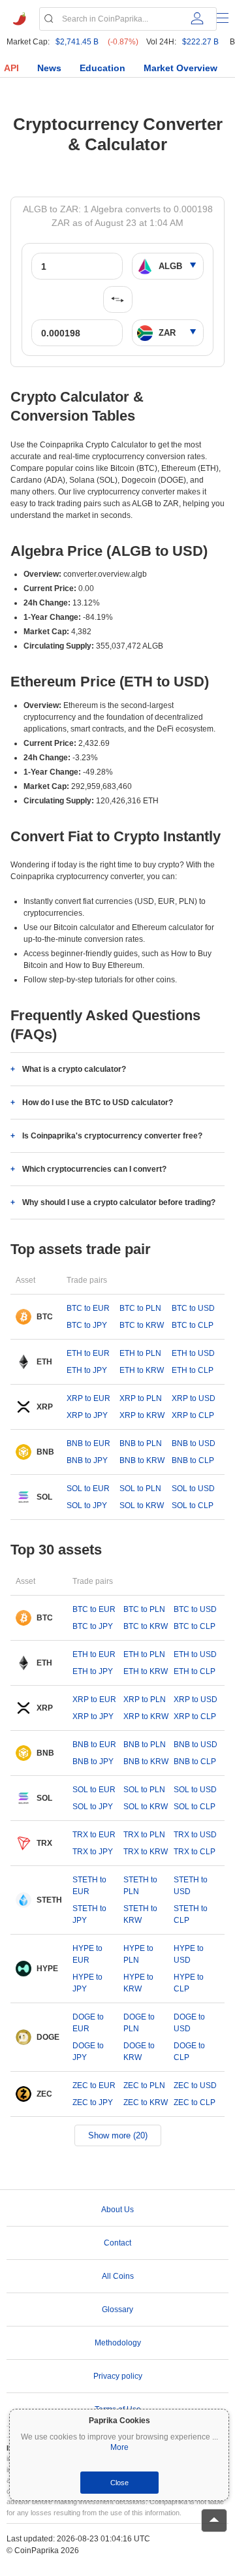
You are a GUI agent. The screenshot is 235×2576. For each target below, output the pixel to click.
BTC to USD (193, 1308)
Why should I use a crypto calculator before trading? (119, 1202)
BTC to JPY (87, 1325)
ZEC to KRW (146, 2102)
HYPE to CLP (189, 1983)
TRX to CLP (195, 1852)
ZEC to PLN (144, 2085)
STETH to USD (191, 1886)
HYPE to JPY (87, 1983)
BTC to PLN (140, 1308)
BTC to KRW (142, 1325)
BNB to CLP (193, 1460)
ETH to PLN (140, 1353)
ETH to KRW (142, 1370)
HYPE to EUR (87, 1954)
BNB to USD (194, 1443)
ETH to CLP (193, 1370)
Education (102, 68)
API (11, 68)
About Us (117, 2210)
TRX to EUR (94, 1835)
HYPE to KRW (138, 1983)
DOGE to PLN (139, 2023)
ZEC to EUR (94, 2085)
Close (119, 2483)
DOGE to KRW (139, 2052)
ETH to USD (193, 1353)
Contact (117, 2243)
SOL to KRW (142, 1505)
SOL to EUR (88, 1489)
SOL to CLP (193, 1505)
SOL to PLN (140, 1489)
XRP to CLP (193, 1415)
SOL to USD (193, 1489)
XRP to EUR (88, 1398)
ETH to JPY (87, 1370)
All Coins (118, 2276)
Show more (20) (118, 2135)
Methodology (118, 2343)
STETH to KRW (140, 1914)
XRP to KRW (142, 1415)
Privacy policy (118, 2376)
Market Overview (180, 68)
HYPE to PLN (138, 1954)
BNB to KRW (142, 1460)
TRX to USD (195, 1835)
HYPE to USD (189, 1954)
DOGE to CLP (189, 2052)
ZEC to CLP (195, 2102)
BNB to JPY (87, 1460)
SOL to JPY (87, 1505)
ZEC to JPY (93, 2102)
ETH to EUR (88, 1353)
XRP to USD (194, 1398)
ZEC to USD (195, 2085)
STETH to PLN (140, 1886)
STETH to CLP (191, 1914)
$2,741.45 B (77, 42)
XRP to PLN (141, 1398)
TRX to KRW (146, 1852)
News (49, 68)
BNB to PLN (141, 1443)
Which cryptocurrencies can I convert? (94, 1169)
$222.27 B (200, 42)
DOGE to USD (189, 2023)
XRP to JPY (87, 1415)
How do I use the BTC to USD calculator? (98, 1103)
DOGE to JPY (88, 2052)
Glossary (117, 2310)
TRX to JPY (93, 1852)
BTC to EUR (88, 1308)
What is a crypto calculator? (74, 1069)
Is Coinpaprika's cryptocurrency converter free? (112, 1136)
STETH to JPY (89, 1914)
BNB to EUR (88, 1443)
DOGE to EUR (88, 2023)
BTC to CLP (193, 1325)
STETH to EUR (89, 1886)
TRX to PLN (144, 1835)
